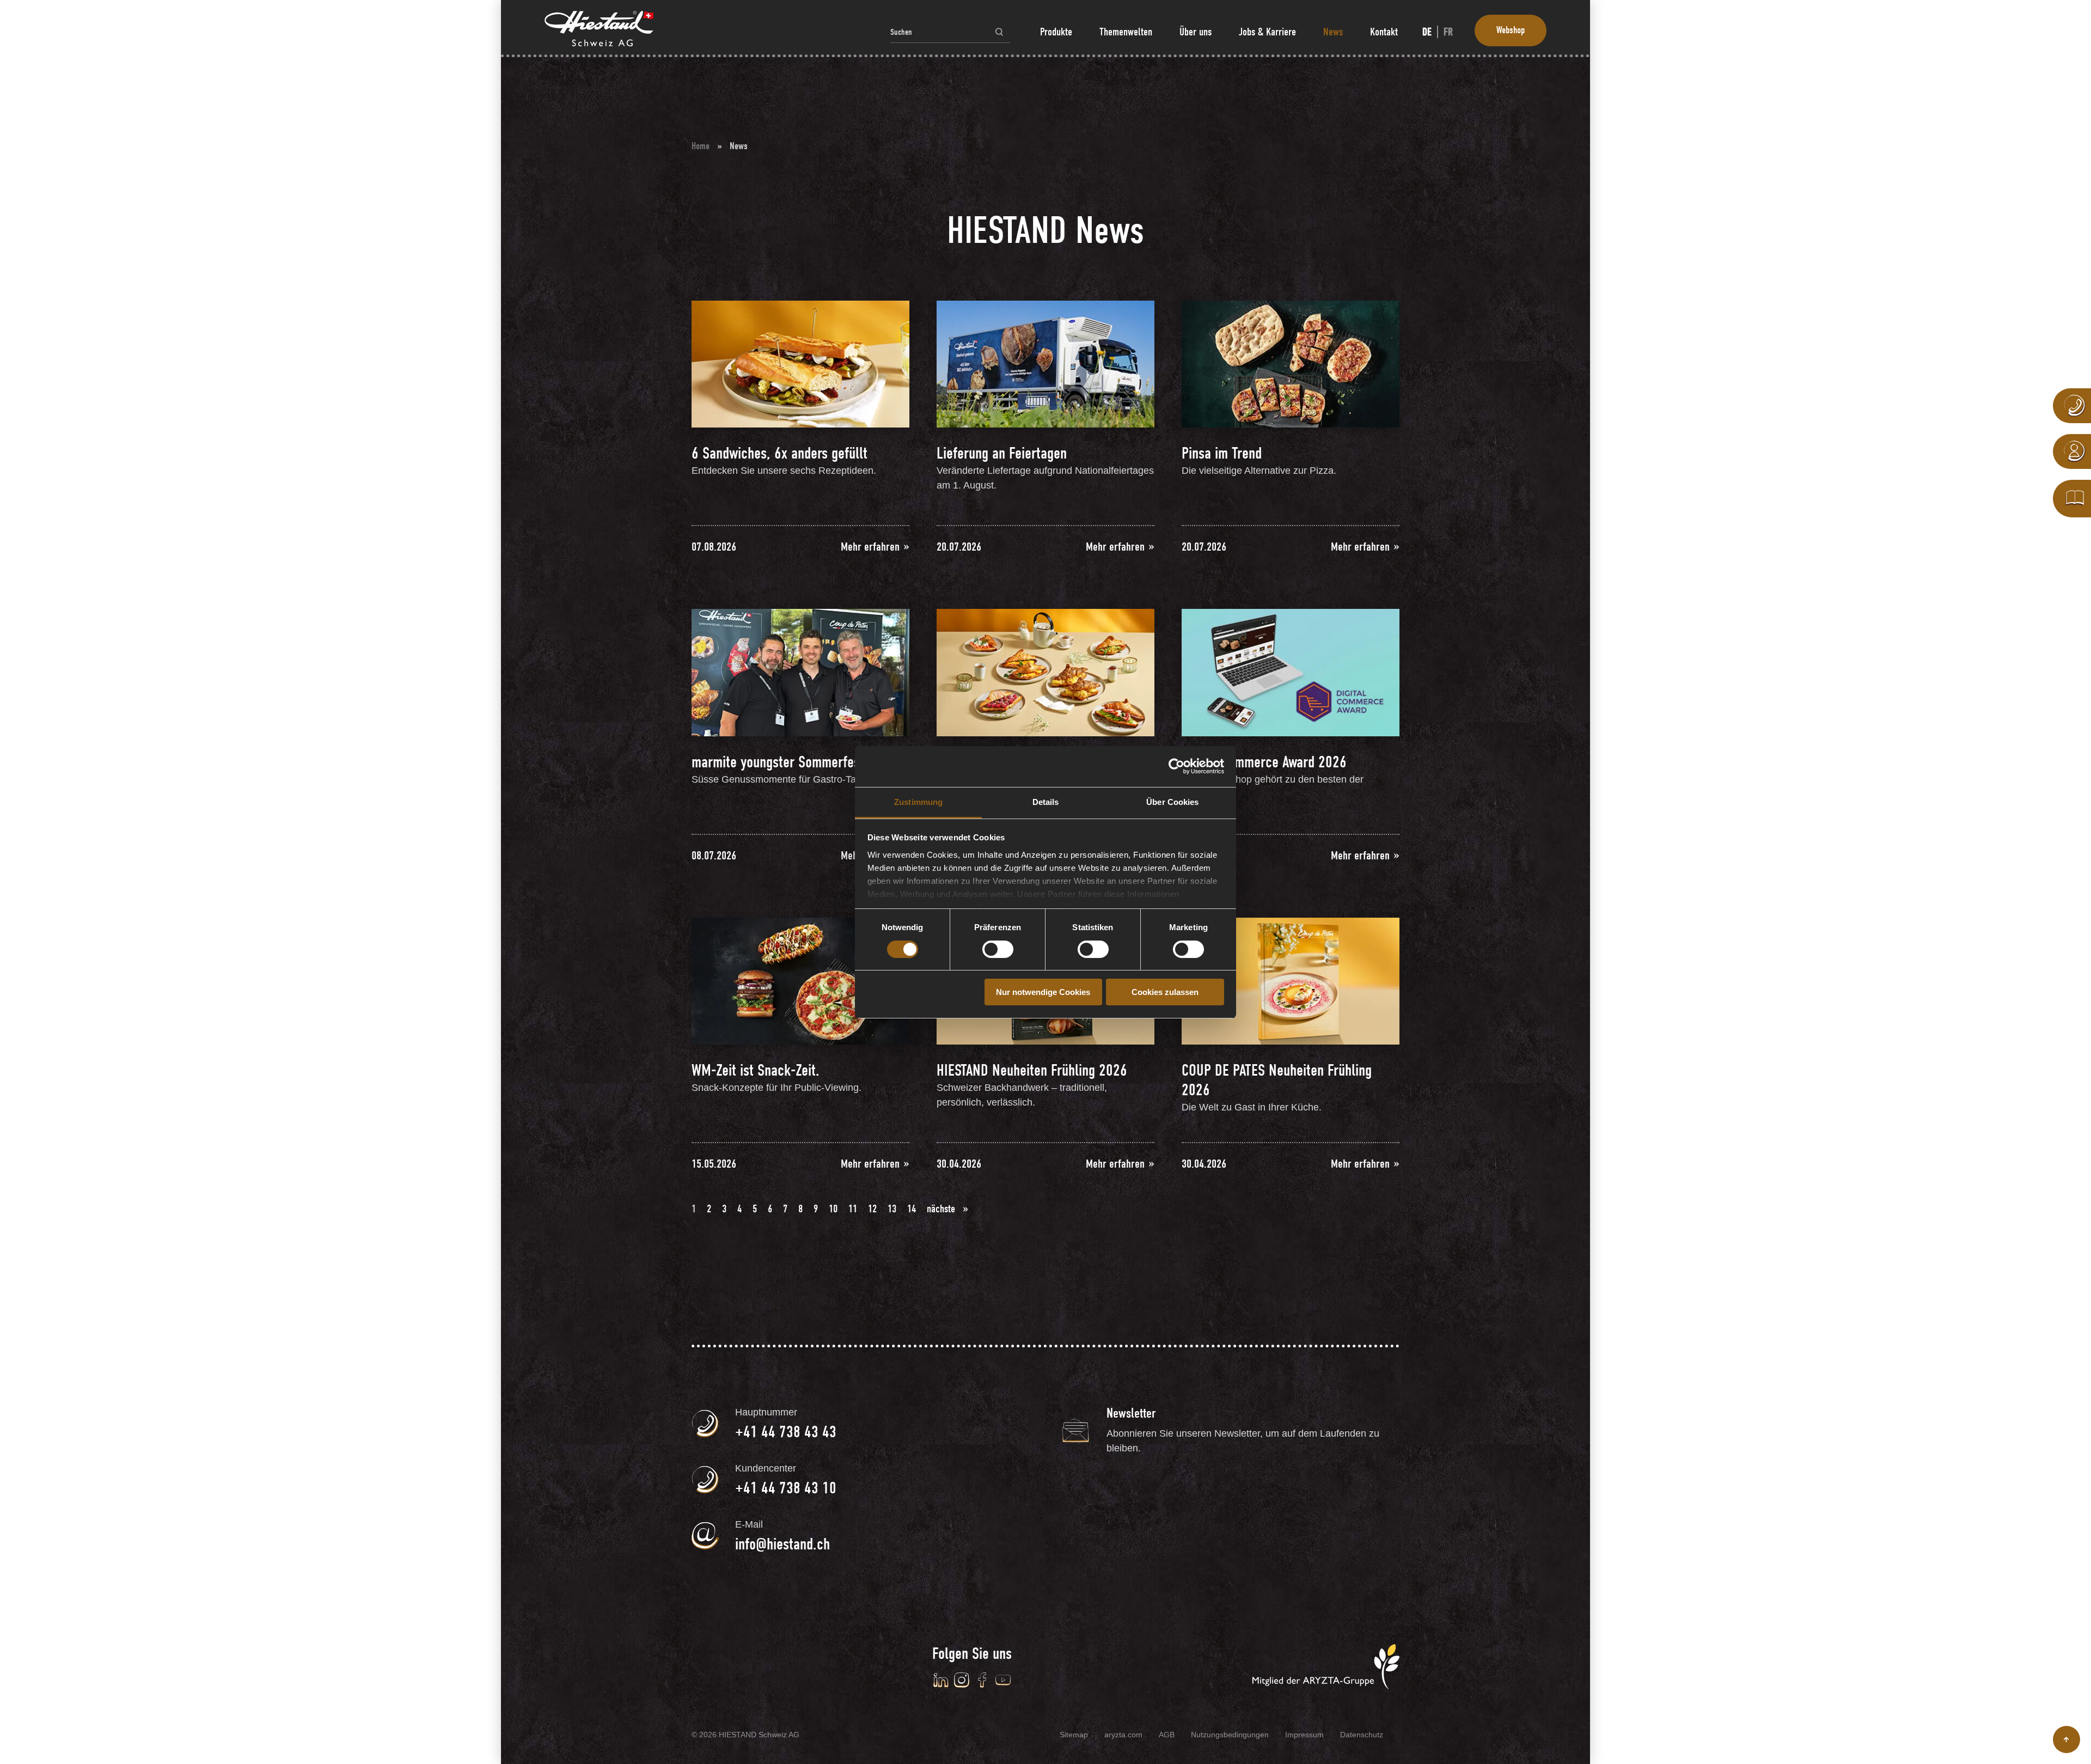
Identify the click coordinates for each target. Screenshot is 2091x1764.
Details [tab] (1046, 802)
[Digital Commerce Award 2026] (1291, 672)
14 (912, 1209)
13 (892, 1209)
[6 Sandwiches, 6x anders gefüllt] (800, 363)
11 (853, 1209)
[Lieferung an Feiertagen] (1045, 363)
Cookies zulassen (1165, 992)
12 (872, 1209)
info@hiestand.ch (782, 1544)
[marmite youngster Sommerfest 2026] (800, 672)
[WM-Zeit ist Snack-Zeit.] (800, 980)
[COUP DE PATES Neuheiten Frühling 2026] (1291, 980)
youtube (1003, 1680)
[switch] (998, 949)
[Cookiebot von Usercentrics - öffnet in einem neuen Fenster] (1176, 766)
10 (833, 1209)
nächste (942, 1209)
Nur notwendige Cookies (1043, 992)
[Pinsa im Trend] (1291, 363)
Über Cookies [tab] (1172, 802)
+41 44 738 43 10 (786, 1488)
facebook (982, 1680)
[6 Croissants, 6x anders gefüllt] (1045, 672)
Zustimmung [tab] (918, 802)
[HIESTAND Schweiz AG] (599, 29)
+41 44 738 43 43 (786, 1432)
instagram (962, 1680)
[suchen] (999, 32)
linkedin (941, 1680)
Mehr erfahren (872, 547)
